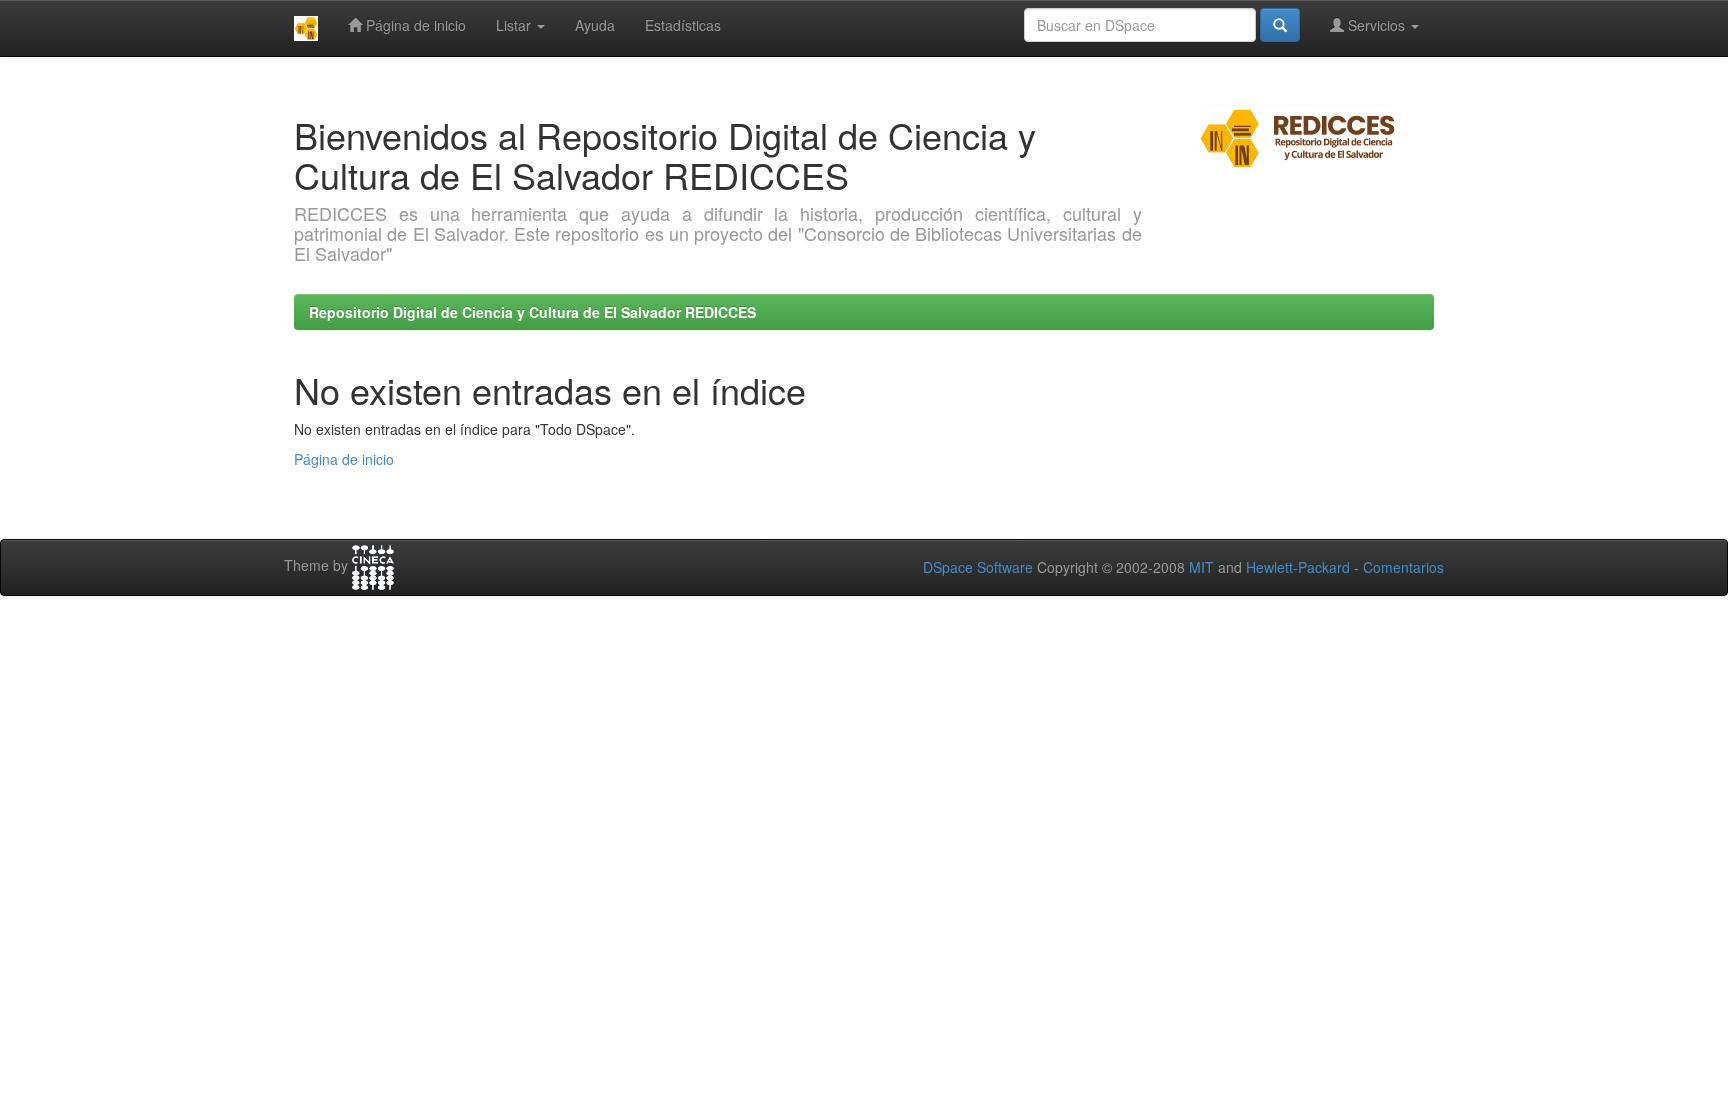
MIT (1201, 567)
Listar (515, 25)
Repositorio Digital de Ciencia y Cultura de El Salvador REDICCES (532, 312)
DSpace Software (978, 567)
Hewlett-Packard (1298, 567)
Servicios (1376, 25)
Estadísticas (683, 25)
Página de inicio (414, 25)
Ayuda (595, 25)
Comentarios (1403, 567)
